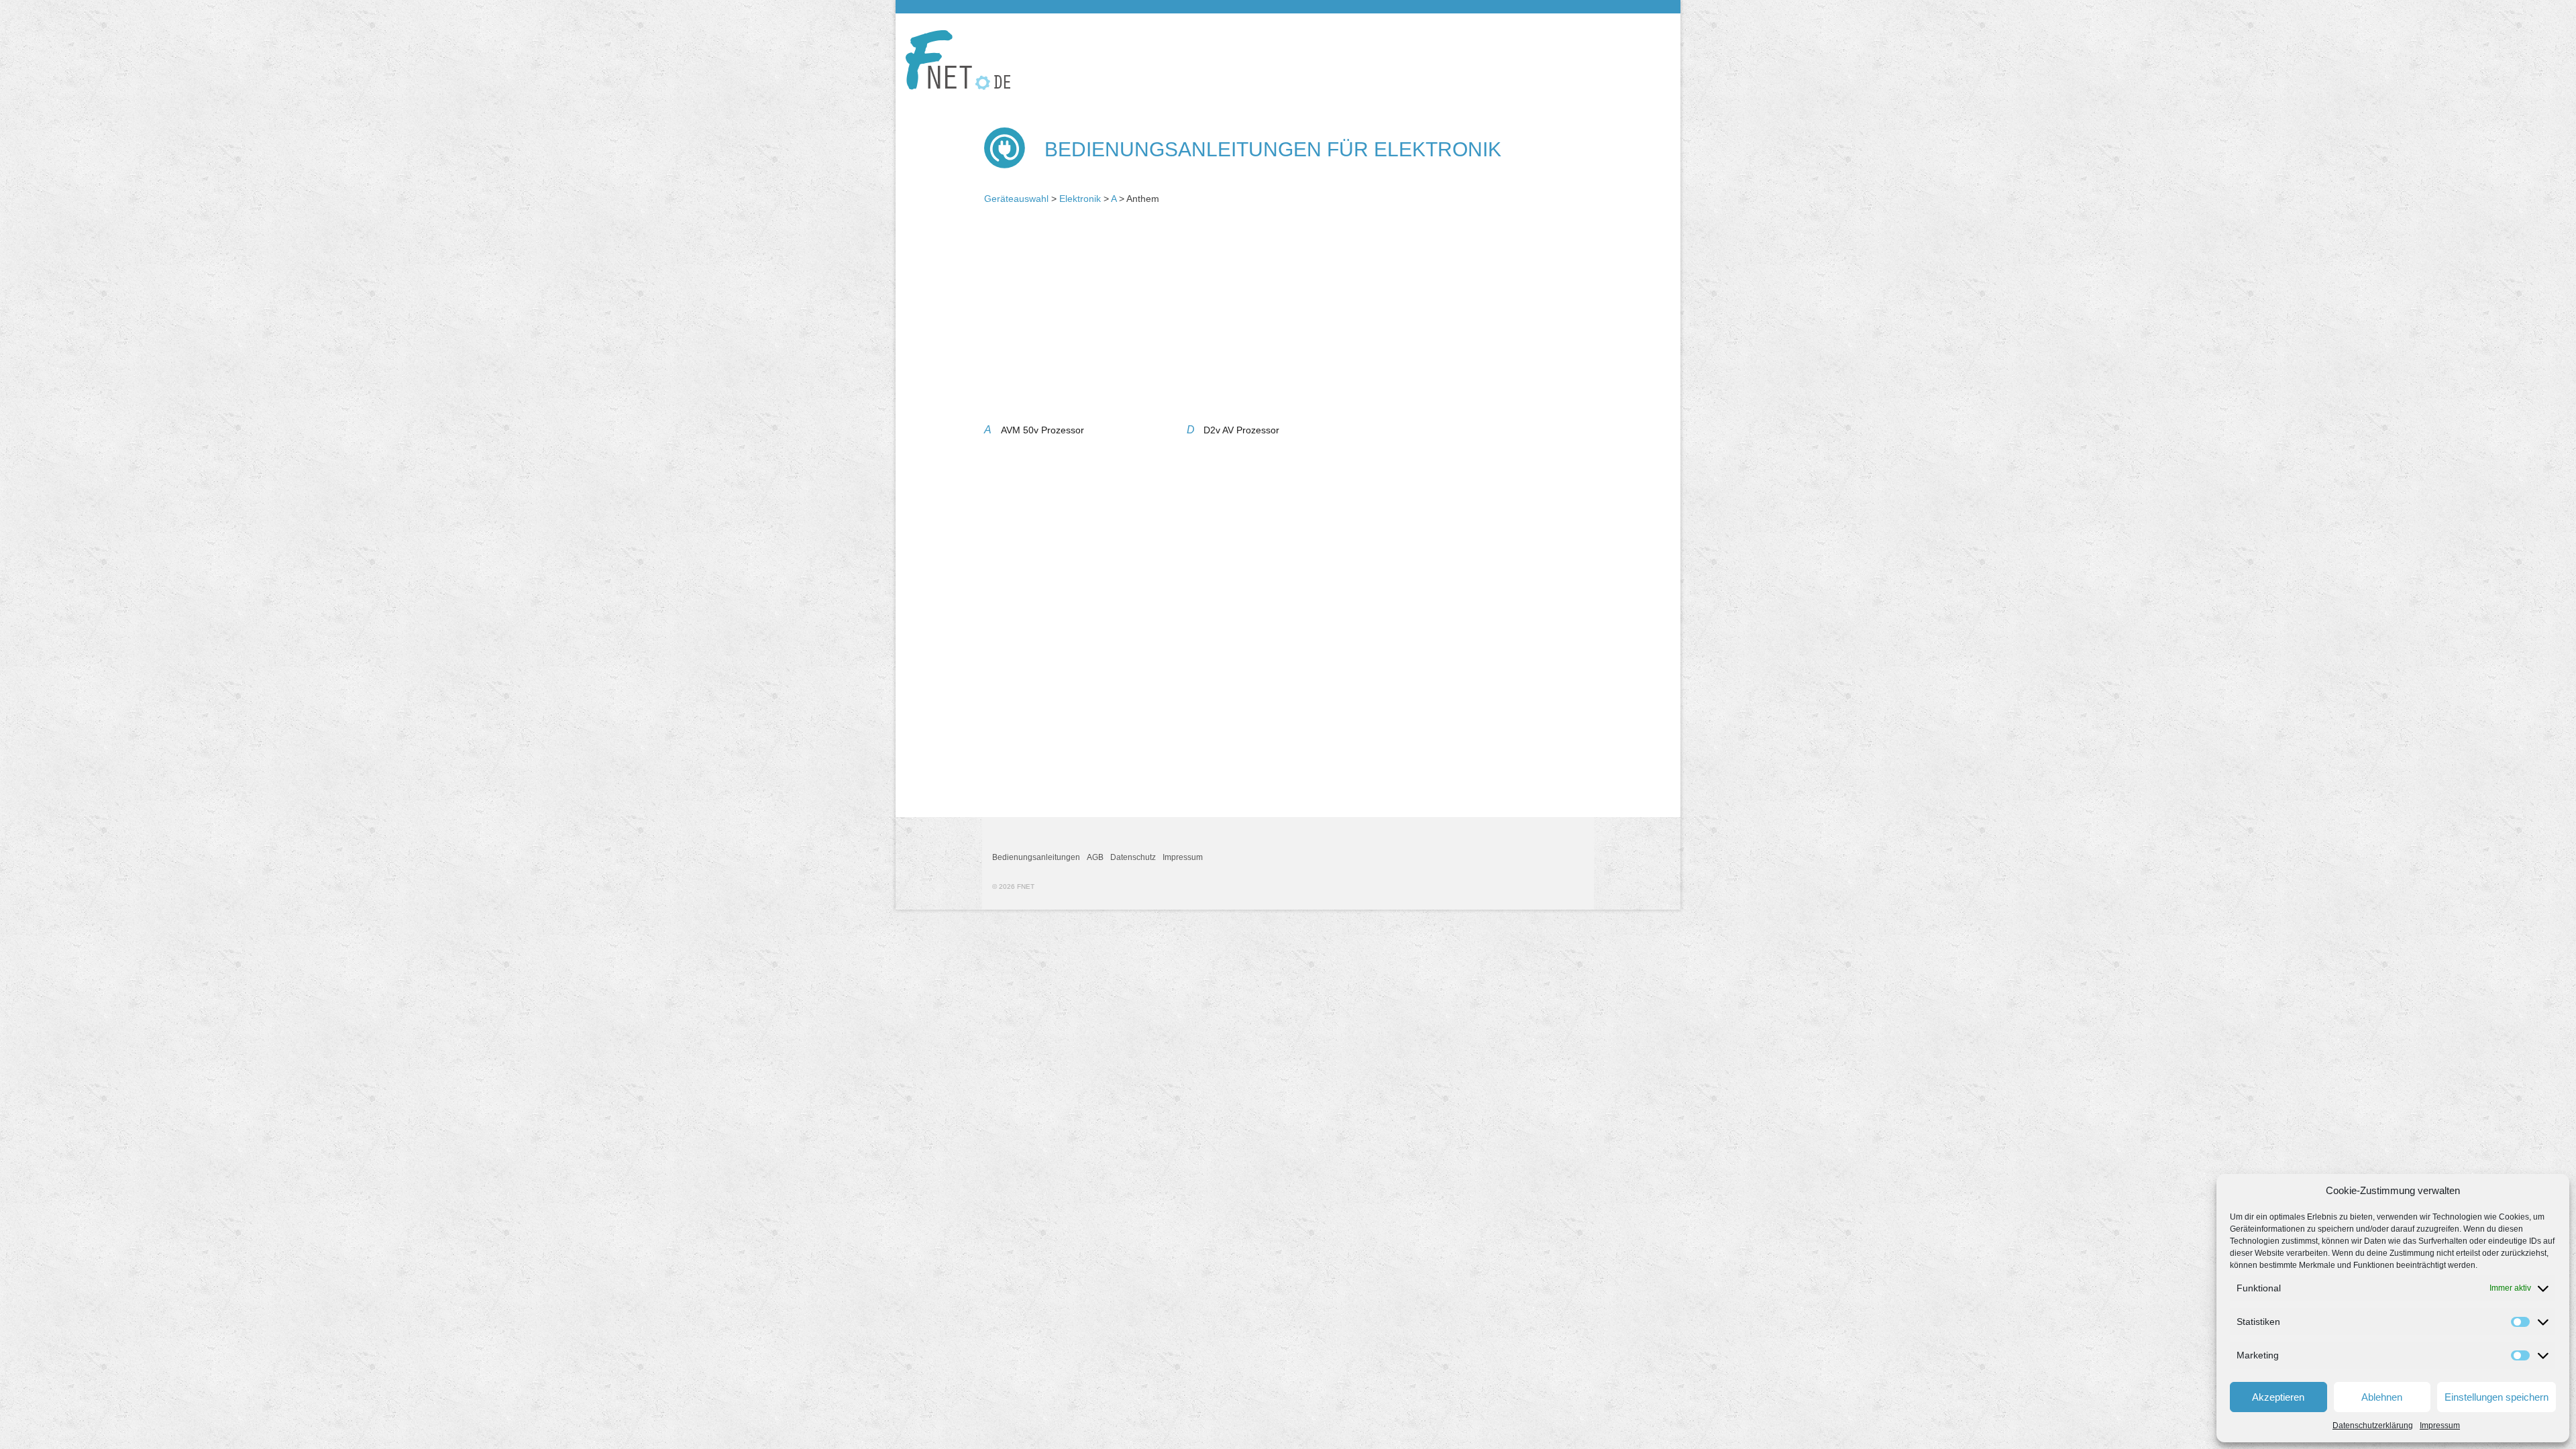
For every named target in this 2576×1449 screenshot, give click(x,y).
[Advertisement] (1288, 319)
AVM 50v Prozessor (1042, 430)
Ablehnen (2382, 1397)
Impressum (2440, 1426)
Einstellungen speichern (2497, 1397)
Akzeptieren (2278, 1397)
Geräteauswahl (1016, 199)
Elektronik (1080, 199)
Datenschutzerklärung (2373, 1426)
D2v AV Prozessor (1241, 430)
